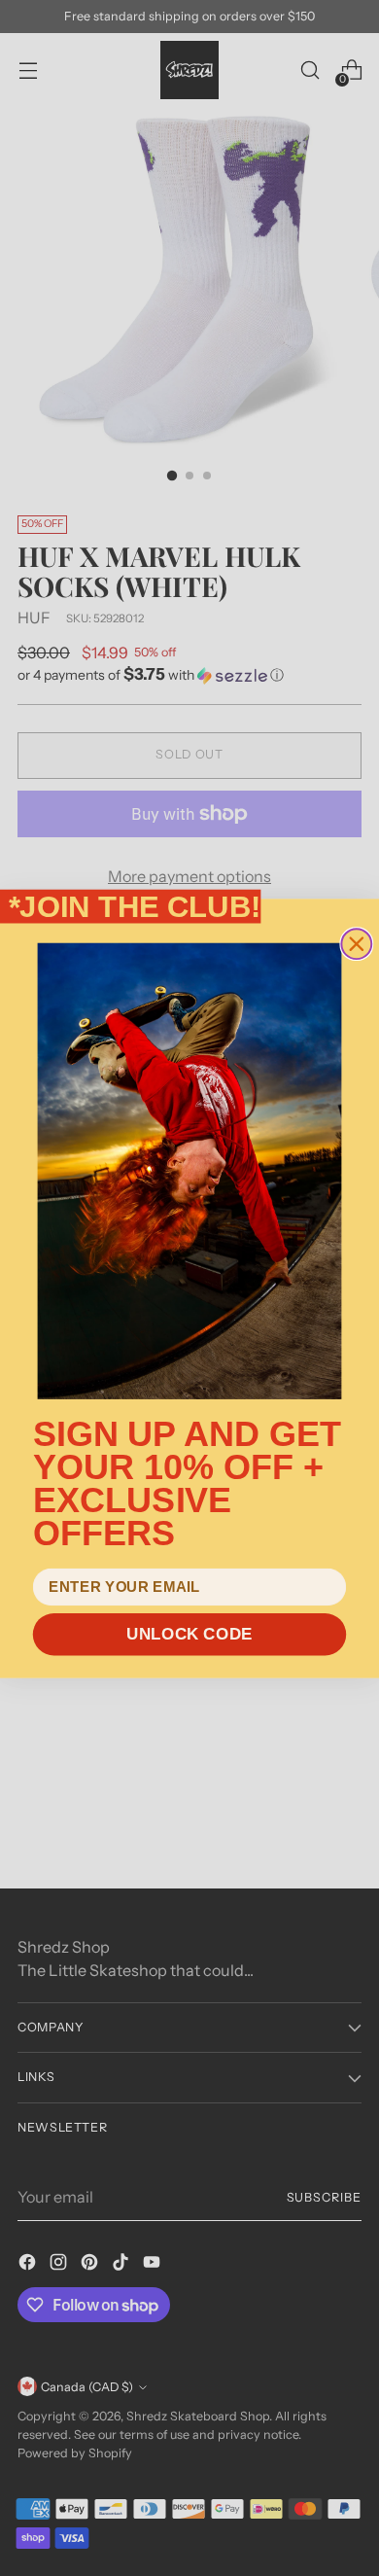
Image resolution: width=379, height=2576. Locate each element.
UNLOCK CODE (189, 1633)
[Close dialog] (356, 944)
